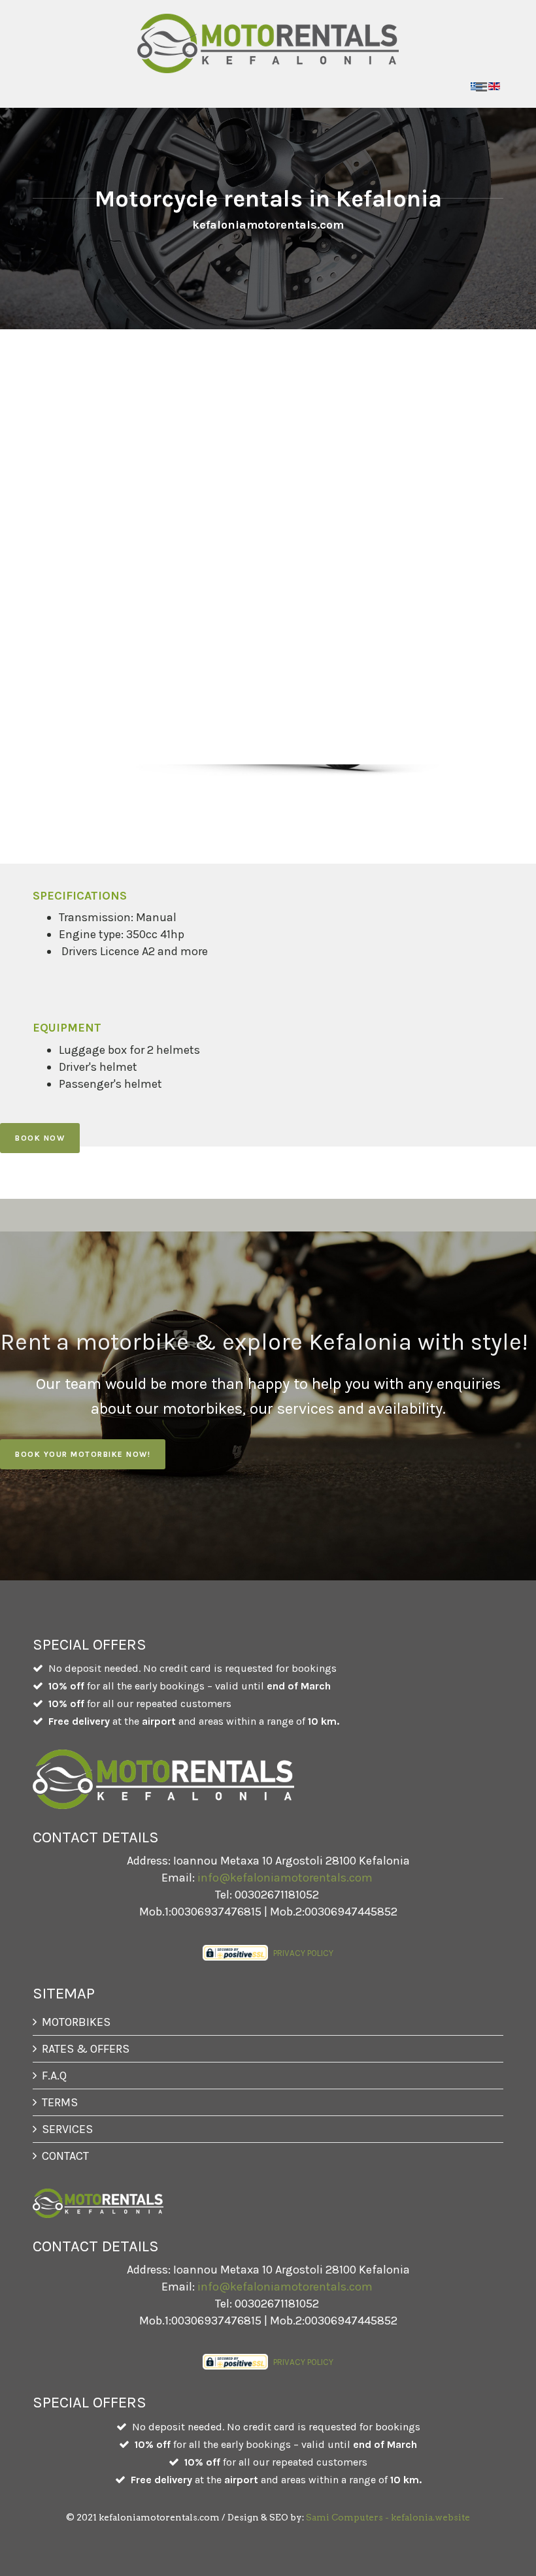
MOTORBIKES (76, 2022)
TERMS (60, 2102)
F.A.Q (54, 2076)
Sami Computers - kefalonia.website (388, 2517)
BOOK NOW (40, 1138)
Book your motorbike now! (83, 1454)
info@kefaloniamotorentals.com (285, 1878)
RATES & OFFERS (86, 2049)
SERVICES (67, 2129)
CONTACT (65, 2156)
